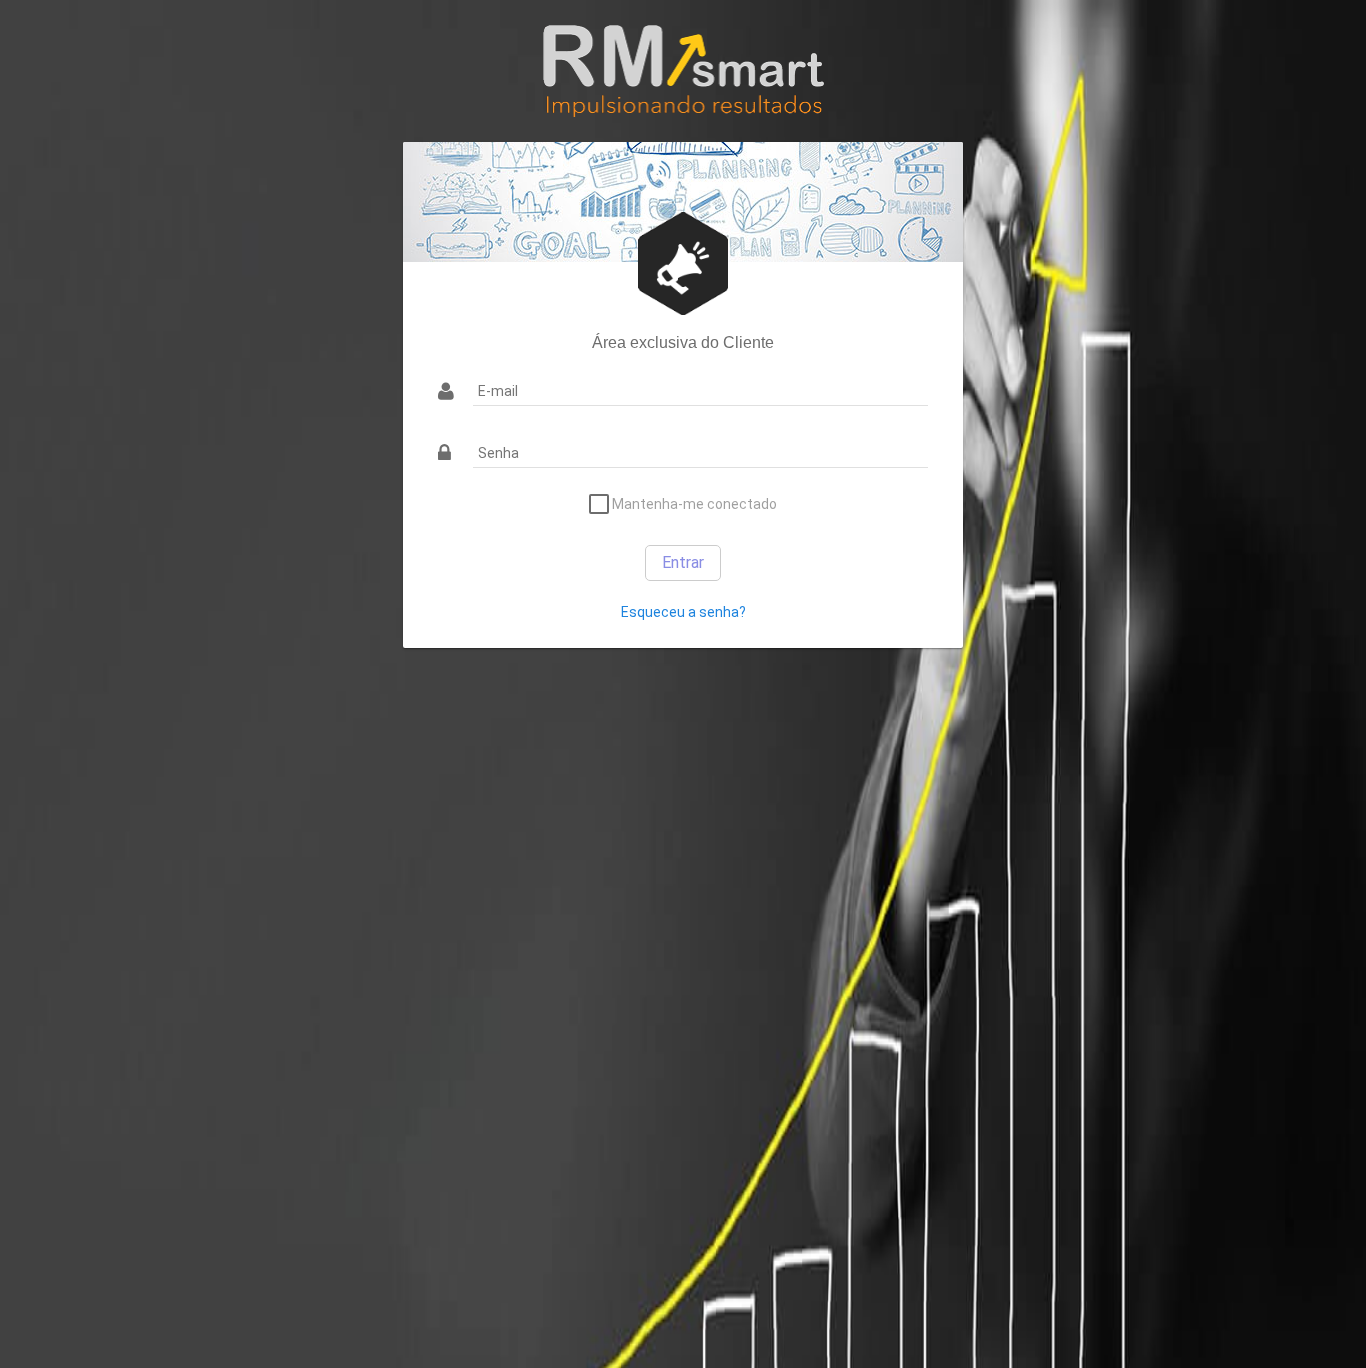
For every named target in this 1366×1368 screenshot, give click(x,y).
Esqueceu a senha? (683, 612)
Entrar (683, 562)
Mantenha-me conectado (693, 504)
